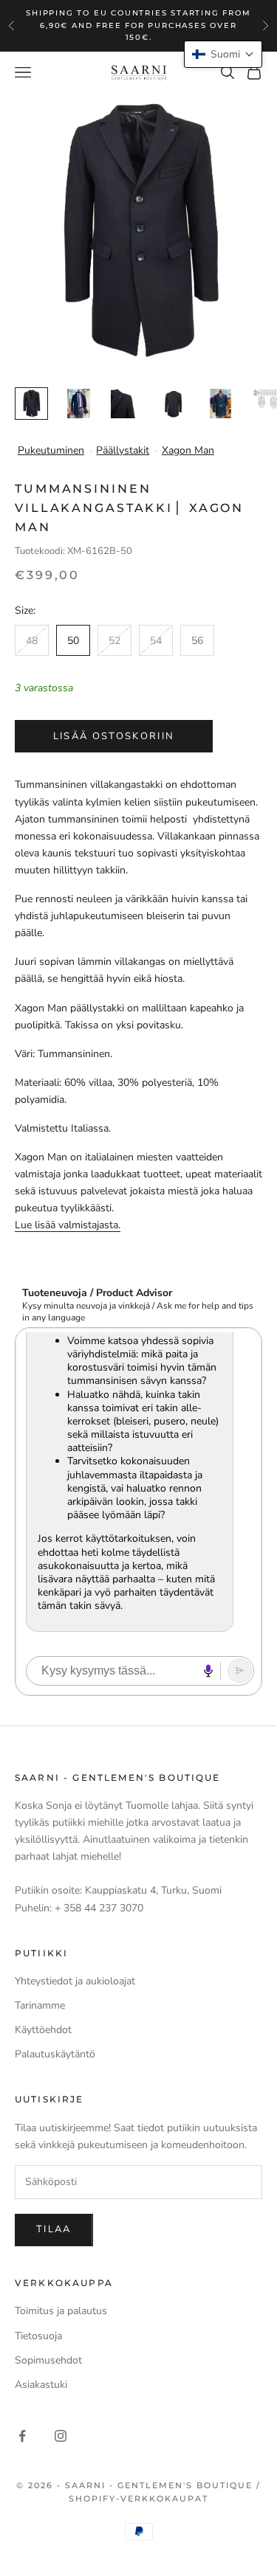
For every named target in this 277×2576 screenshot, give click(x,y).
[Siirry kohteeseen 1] (31, 404)
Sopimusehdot (48, 2360)
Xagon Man (188, 450)
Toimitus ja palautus (61, 2311)
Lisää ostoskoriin (114, 736)
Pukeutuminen (51, 450)
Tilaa (54, 2229)
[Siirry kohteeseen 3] (126, 404)
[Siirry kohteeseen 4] (173, 404)
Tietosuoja (38, 2336)
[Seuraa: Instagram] (61, 2436)
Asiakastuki (41, 2385)
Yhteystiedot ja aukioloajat (75, 1981)
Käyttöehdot (43, 2030)
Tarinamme (40, 2005)
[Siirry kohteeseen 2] (79, 404)
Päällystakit (123, 450)
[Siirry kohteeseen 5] (220, 404)
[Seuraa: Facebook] (22, 2436)
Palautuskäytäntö (55, 2054)
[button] (223, 54)
